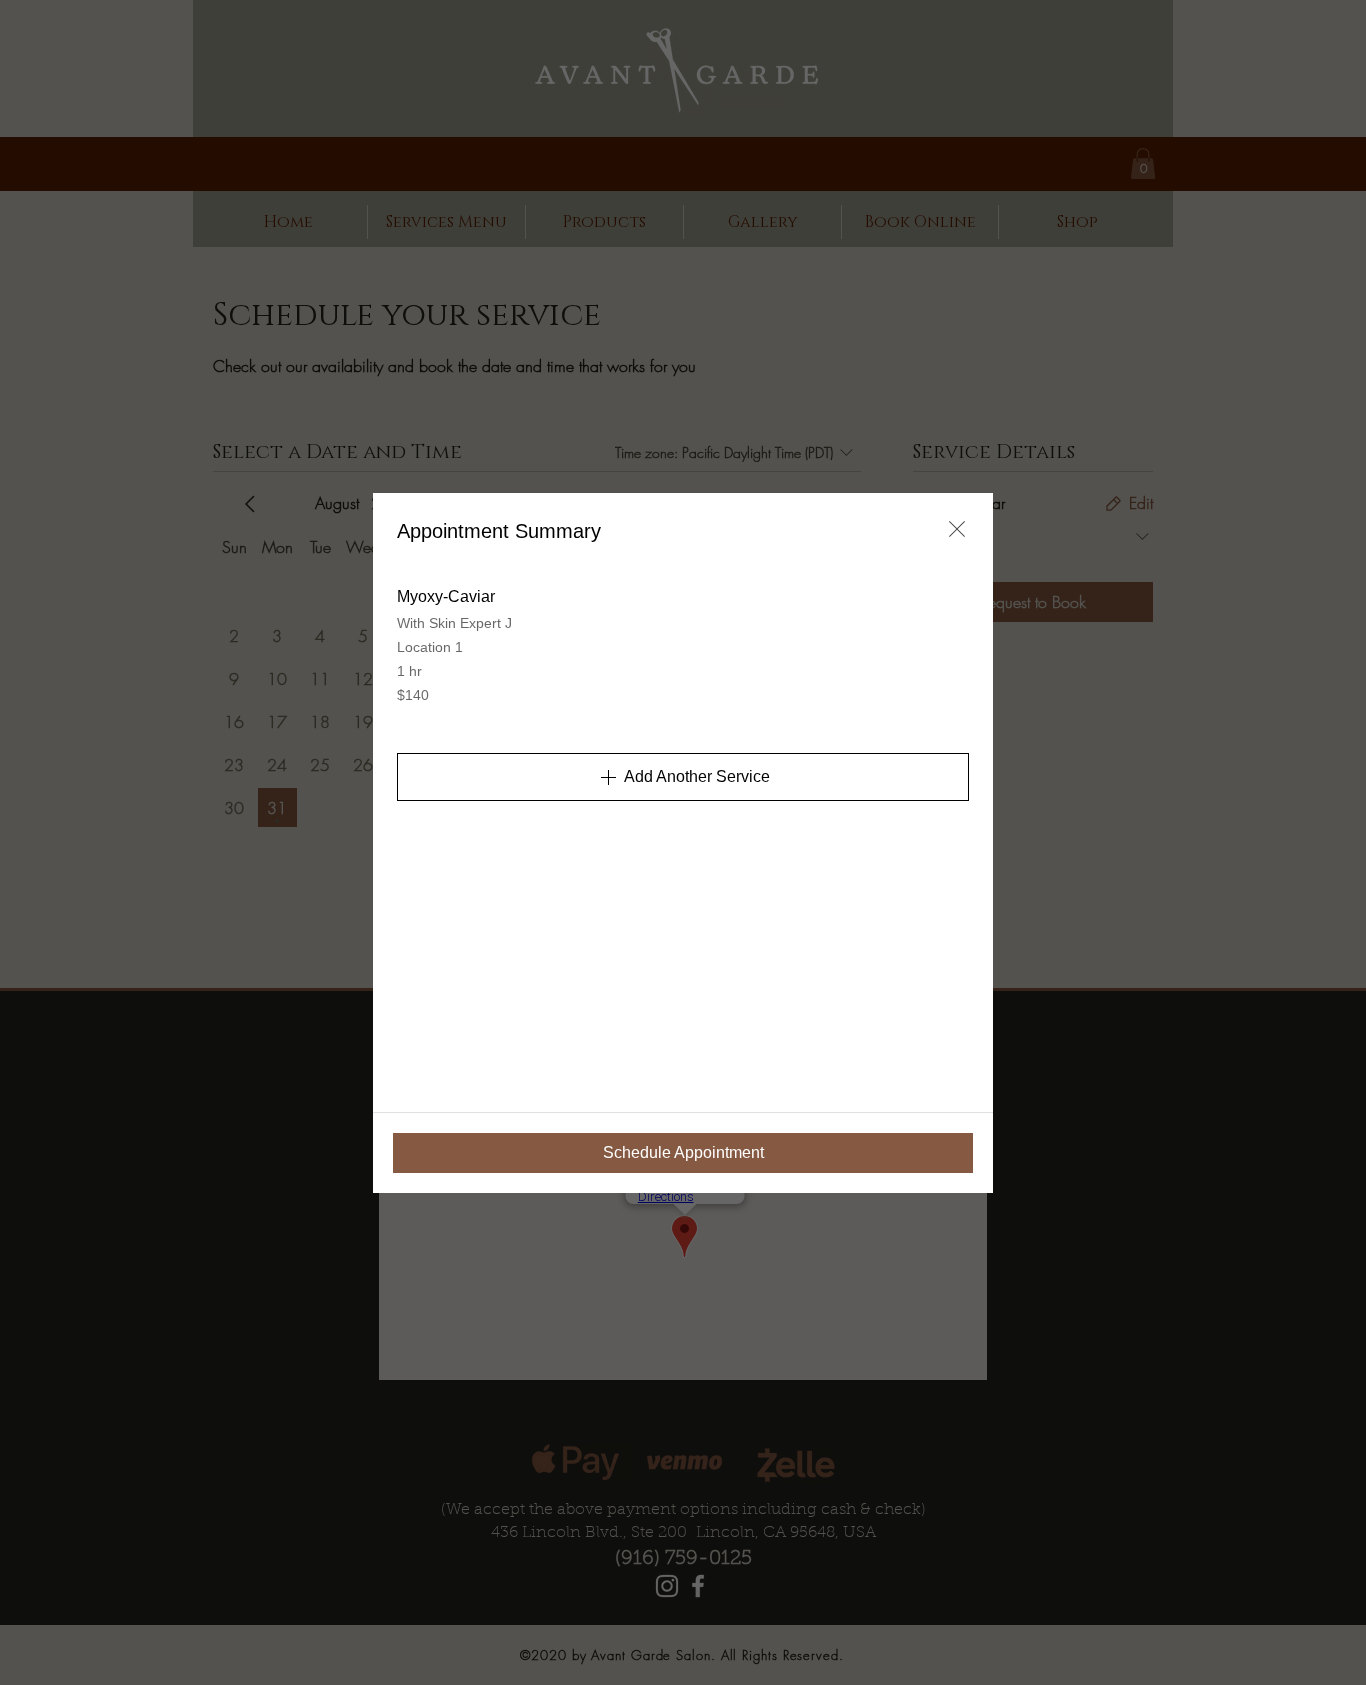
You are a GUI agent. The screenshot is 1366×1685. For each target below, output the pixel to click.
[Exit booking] (957, 529)
